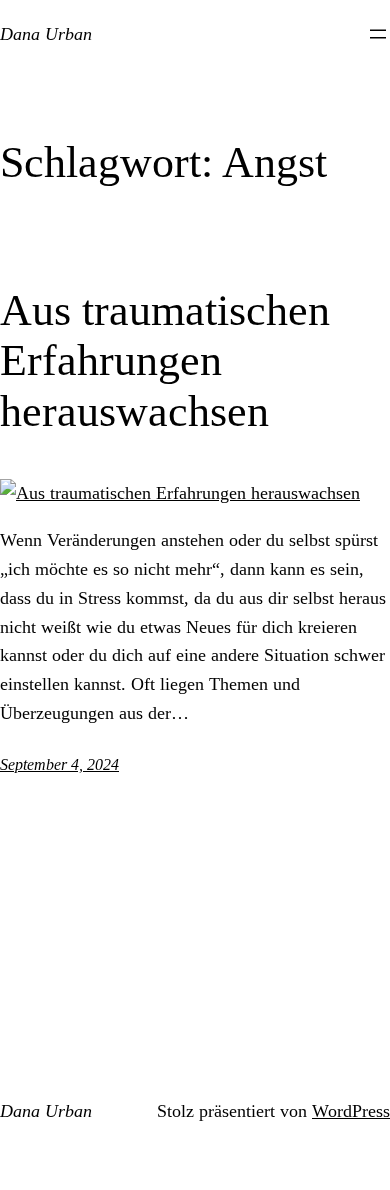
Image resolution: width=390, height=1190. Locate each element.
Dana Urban (46, 34)
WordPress (351, 1111)
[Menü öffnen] (378, 34)
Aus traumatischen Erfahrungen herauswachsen (165, 361)
